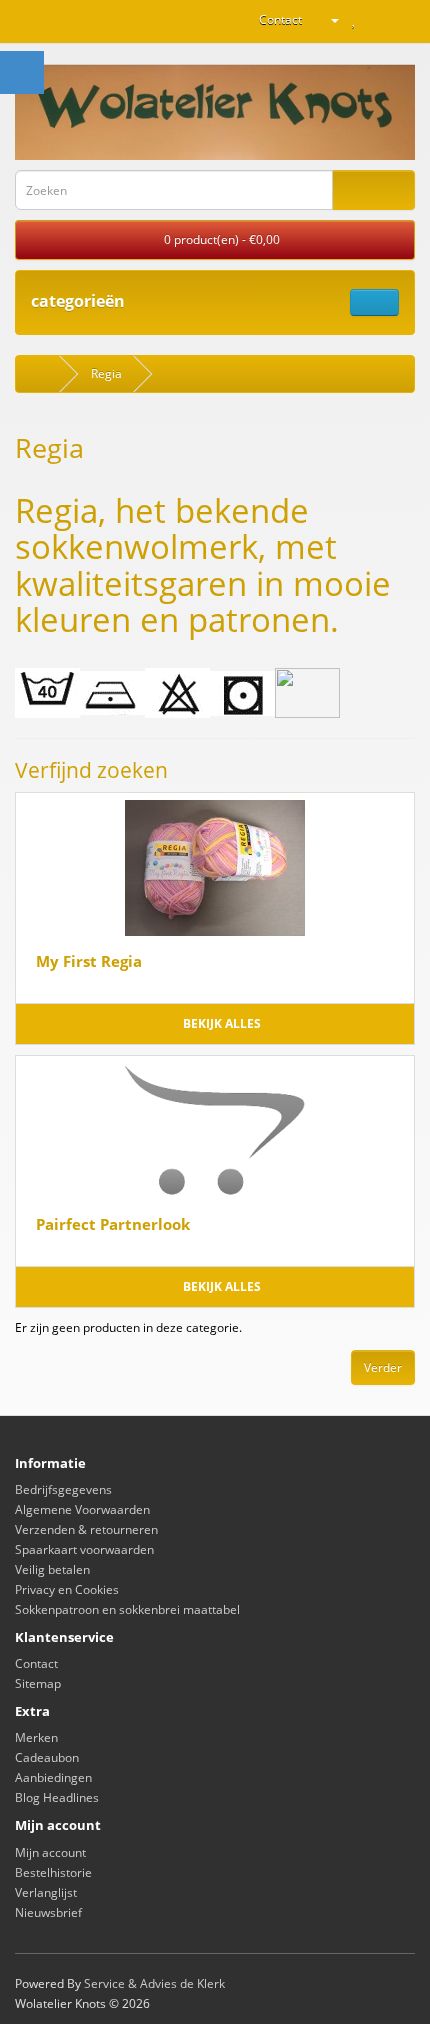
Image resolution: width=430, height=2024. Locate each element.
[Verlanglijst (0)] (354, 19)
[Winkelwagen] (375, 19)
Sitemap (38, 1683)
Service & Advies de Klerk (154, 1983)
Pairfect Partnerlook (113, 1224)
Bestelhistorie (53, 1872)
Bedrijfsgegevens (63, 1489)
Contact (280, 19)
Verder (383, 1367)
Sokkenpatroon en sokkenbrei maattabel (127, 1609)
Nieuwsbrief (48, 1912)
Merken (36, 1737)
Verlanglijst (46, 1892)
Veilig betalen (52, 1569)
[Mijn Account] (327, 19)
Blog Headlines (57, 1797)
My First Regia (89, 961)
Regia (106, 373)
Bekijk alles (220, 1023)
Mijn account (50, 1852)
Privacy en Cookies (67, 1589)
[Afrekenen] (399, 19)
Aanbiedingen (53, 1777)
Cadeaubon (47, 1757)
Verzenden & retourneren (86, 1529)
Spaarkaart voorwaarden (84, 1549)
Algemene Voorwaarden (82, 1509)
